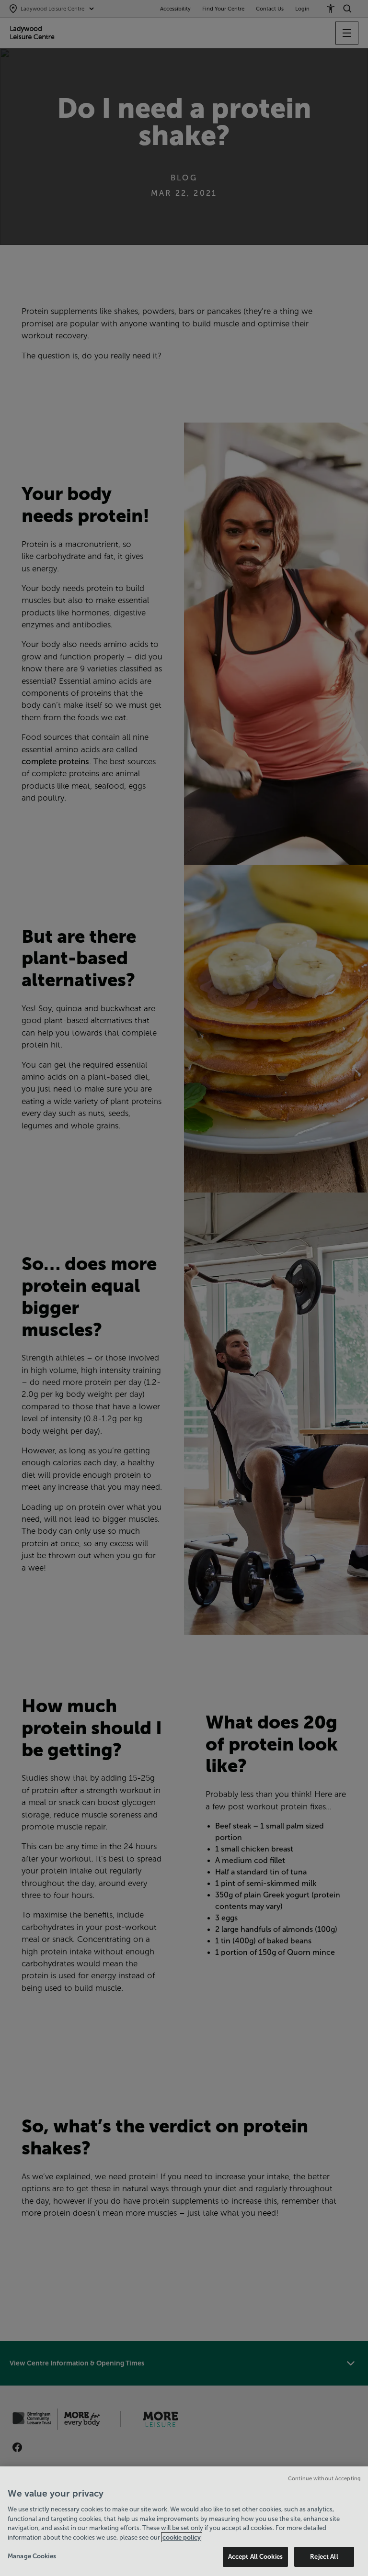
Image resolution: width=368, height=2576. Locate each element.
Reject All (324, 2557)
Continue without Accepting (324, 2478)
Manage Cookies (32, 2556)
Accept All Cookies (255, 2557)
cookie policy (182, 2537)
